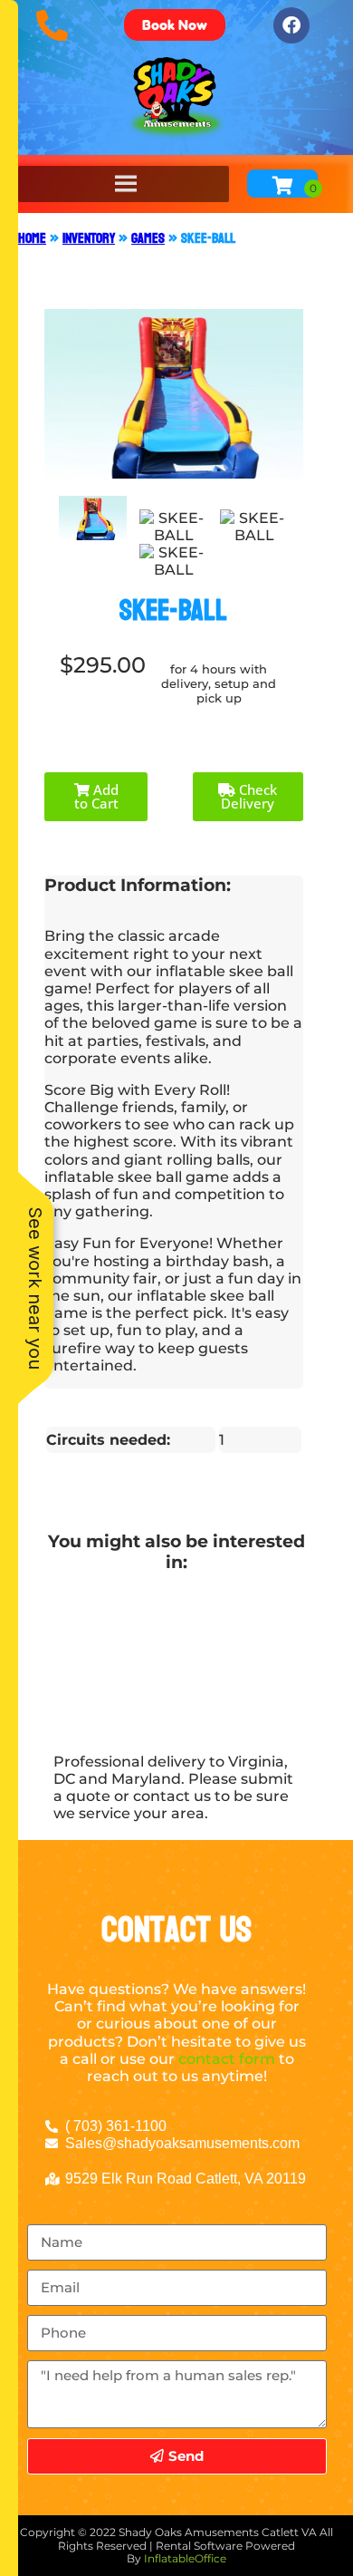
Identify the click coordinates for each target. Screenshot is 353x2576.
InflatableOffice (185, 2558)
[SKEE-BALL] (93, 518)
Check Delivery (249, 796)
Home (32, 238)
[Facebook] (291, 25)
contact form (227, 2059)
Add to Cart (96, 796)
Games (148, 238)
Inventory (89, 238)
